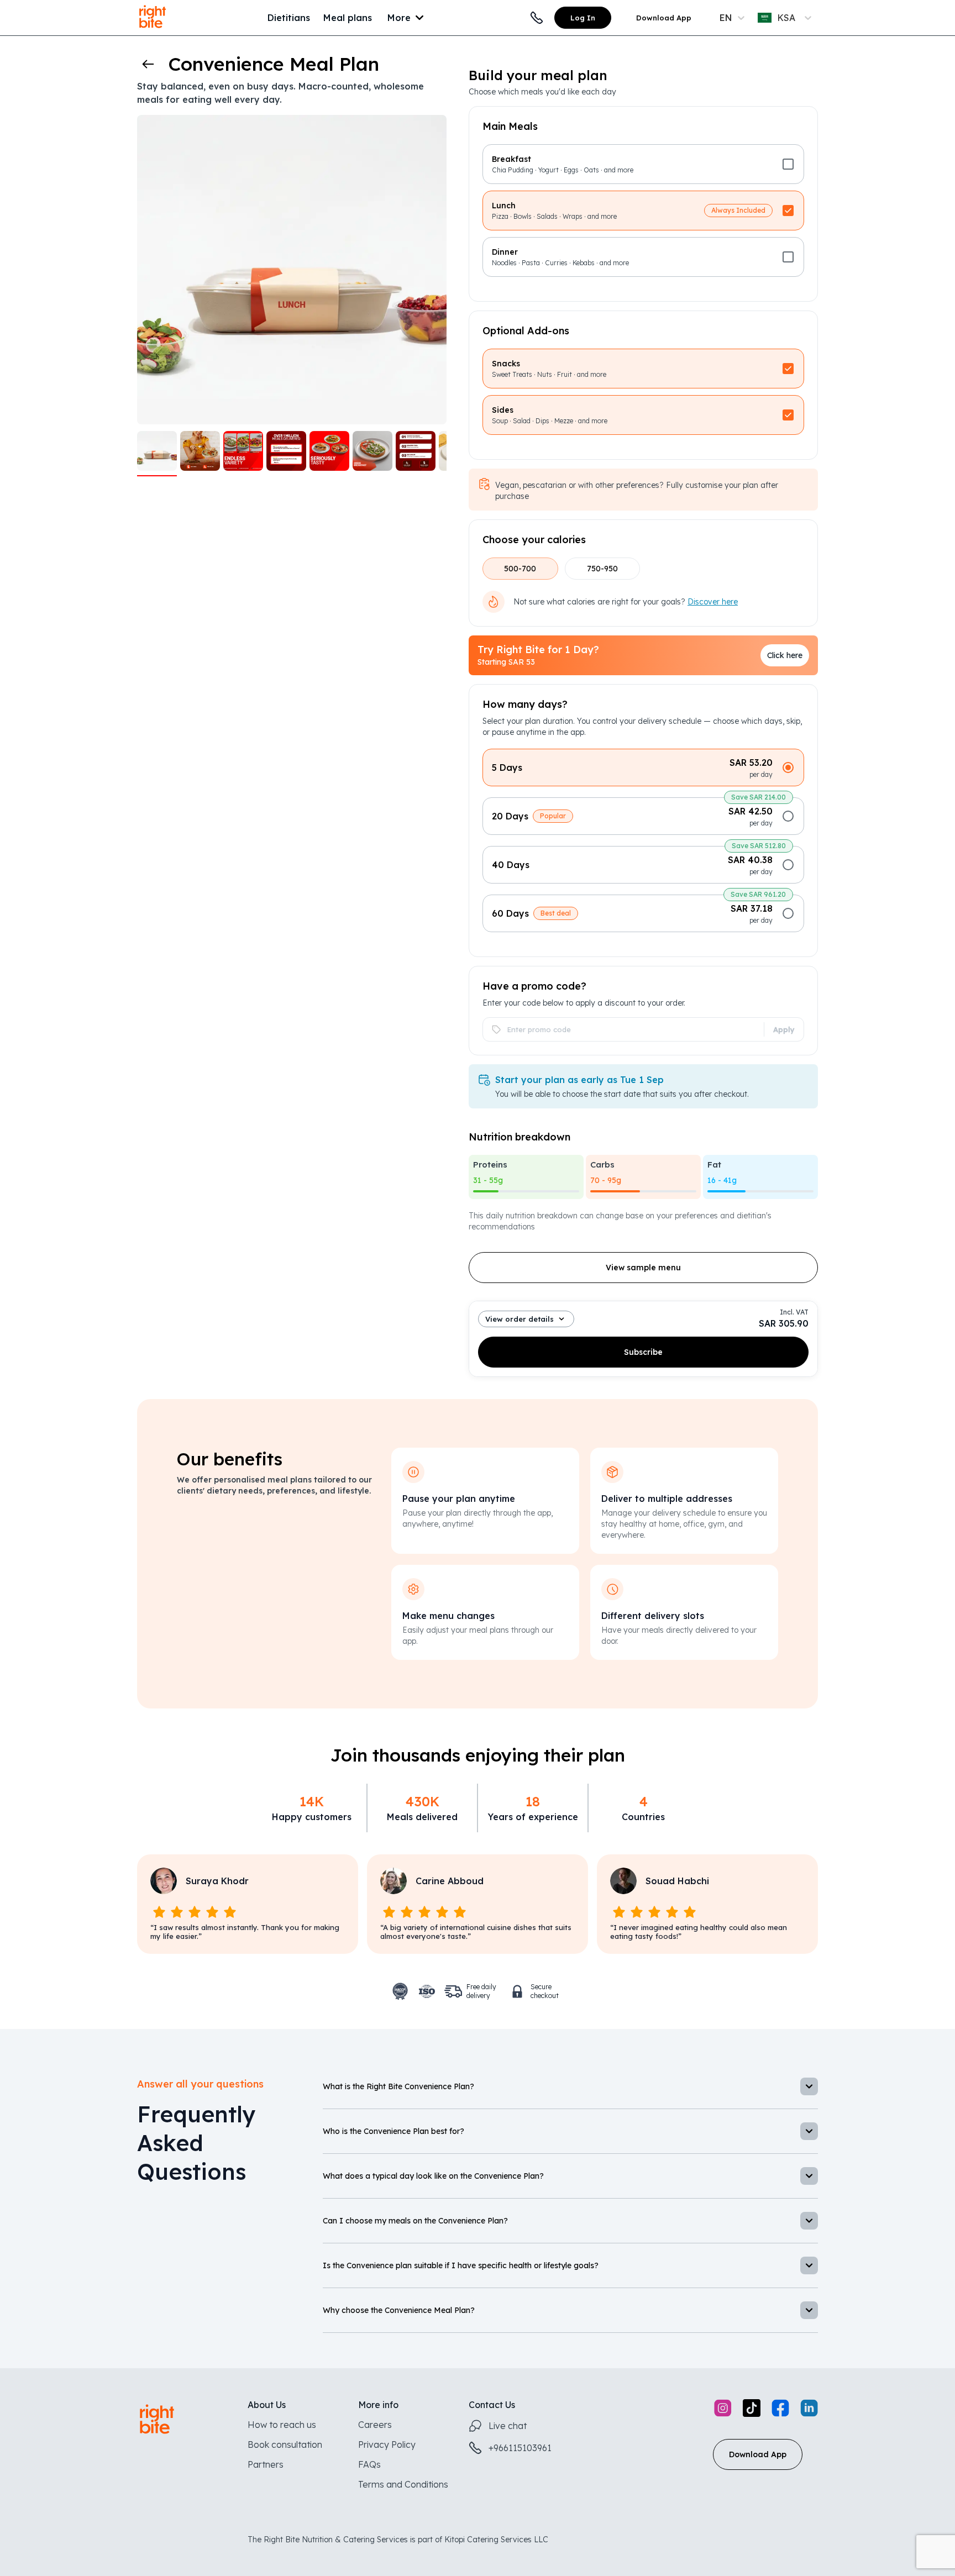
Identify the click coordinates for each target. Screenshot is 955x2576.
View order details (520, 1319)
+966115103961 (520, 2448)
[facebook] (780, 2409)
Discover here (713, 602)
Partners (266, 2464)
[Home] (153, 29)
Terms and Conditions (403, 2484)
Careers (375, 2425)
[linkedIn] (809, 2409)
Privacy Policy (387, 2444)
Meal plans (348, 18)
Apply (784, 1029)
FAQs (369, 2464)
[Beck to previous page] (148, 64)
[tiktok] (752, 2409)
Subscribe (643, 1352)
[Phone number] (537, 18)
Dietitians (289, 18)
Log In (583, 18)
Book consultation (285, 2444)
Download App (664, 18)
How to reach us (282, 2425)
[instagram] (723, 2409)
